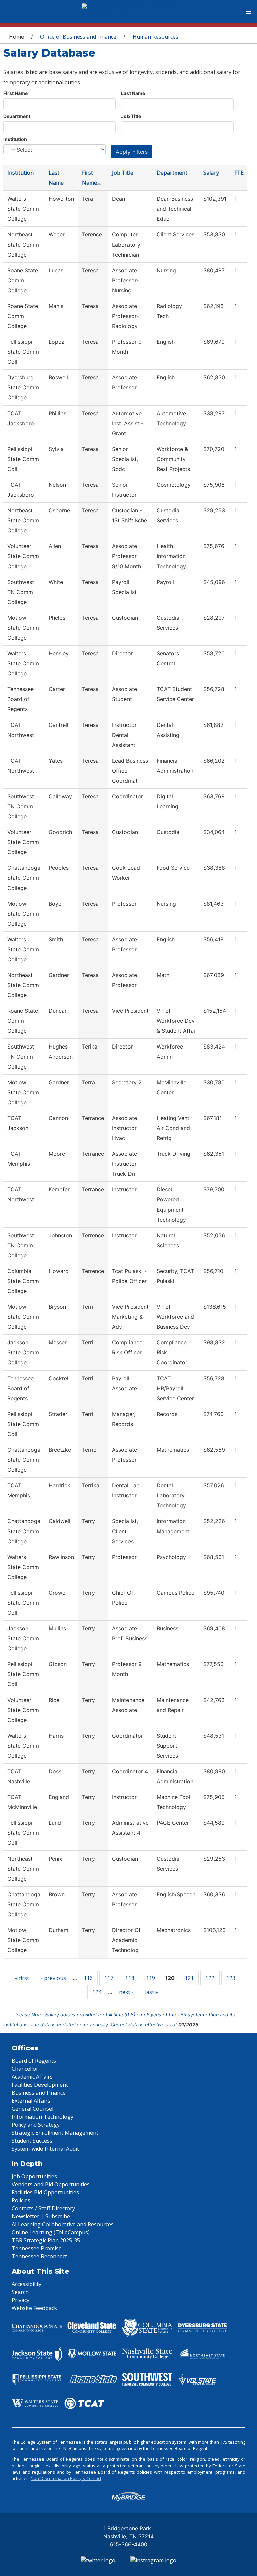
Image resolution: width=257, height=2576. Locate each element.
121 (189, 1978)
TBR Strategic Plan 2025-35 (46, 2240)
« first (22, 1978)
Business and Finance (39, 2093)
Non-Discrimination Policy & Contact (66, 2478)
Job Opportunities (34, 2176)
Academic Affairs (32, 2077)
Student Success (32, 2141)
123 (231, 1978)
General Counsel (32, 2109)
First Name (16, 93)
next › (126, 1992)
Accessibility (27, 2284)
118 (130, 1978)
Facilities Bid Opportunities (45, 2192)
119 (150, 1978)
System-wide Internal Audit (45, 2149)
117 (109, 1978)
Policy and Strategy (36, 2125)
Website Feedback (34, 2308)
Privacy (21, 2300)
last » (151, 1992)
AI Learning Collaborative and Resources (63, 2224)
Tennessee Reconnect (39, 2256)
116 (88, 1978)
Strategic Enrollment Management (55, 2133)
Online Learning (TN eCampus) (51, 2232)
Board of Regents (34, 2061)
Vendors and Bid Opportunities (51, 2184)
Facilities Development (40, 2085)
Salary (211, 173)
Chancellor (25, 2069)
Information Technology (42, 2117)
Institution (15, 139)
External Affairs (31, 2101)
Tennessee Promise (37, 2248)
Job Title (131, 116)
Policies (21, 2200)
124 (97, 1992)
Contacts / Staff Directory (43, 2208)
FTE (239, 173)
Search (20, 2292)
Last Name (133, 93)
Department (17, 116)
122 (210, 1978)
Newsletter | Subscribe (41, 2216)
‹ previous (53, 1978)
